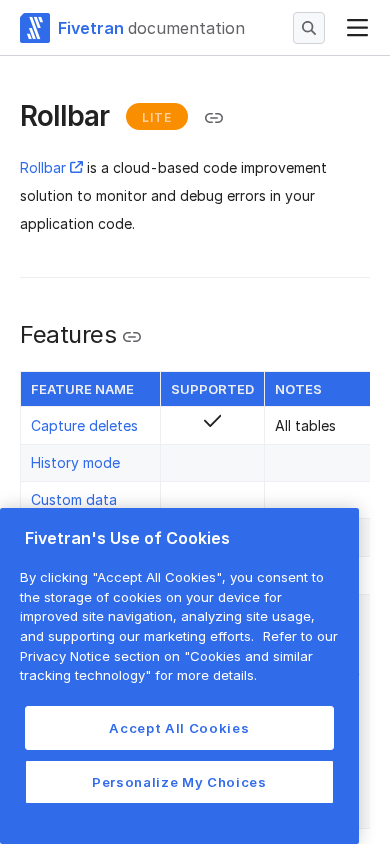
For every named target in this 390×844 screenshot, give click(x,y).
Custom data (74, 499)
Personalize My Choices (179, 782)
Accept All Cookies (179, 728)
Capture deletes (84, 425)
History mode (75, 462)
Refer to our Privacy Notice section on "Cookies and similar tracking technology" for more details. (179, 655)
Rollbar (43, 167)
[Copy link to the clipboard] (214, 118)
